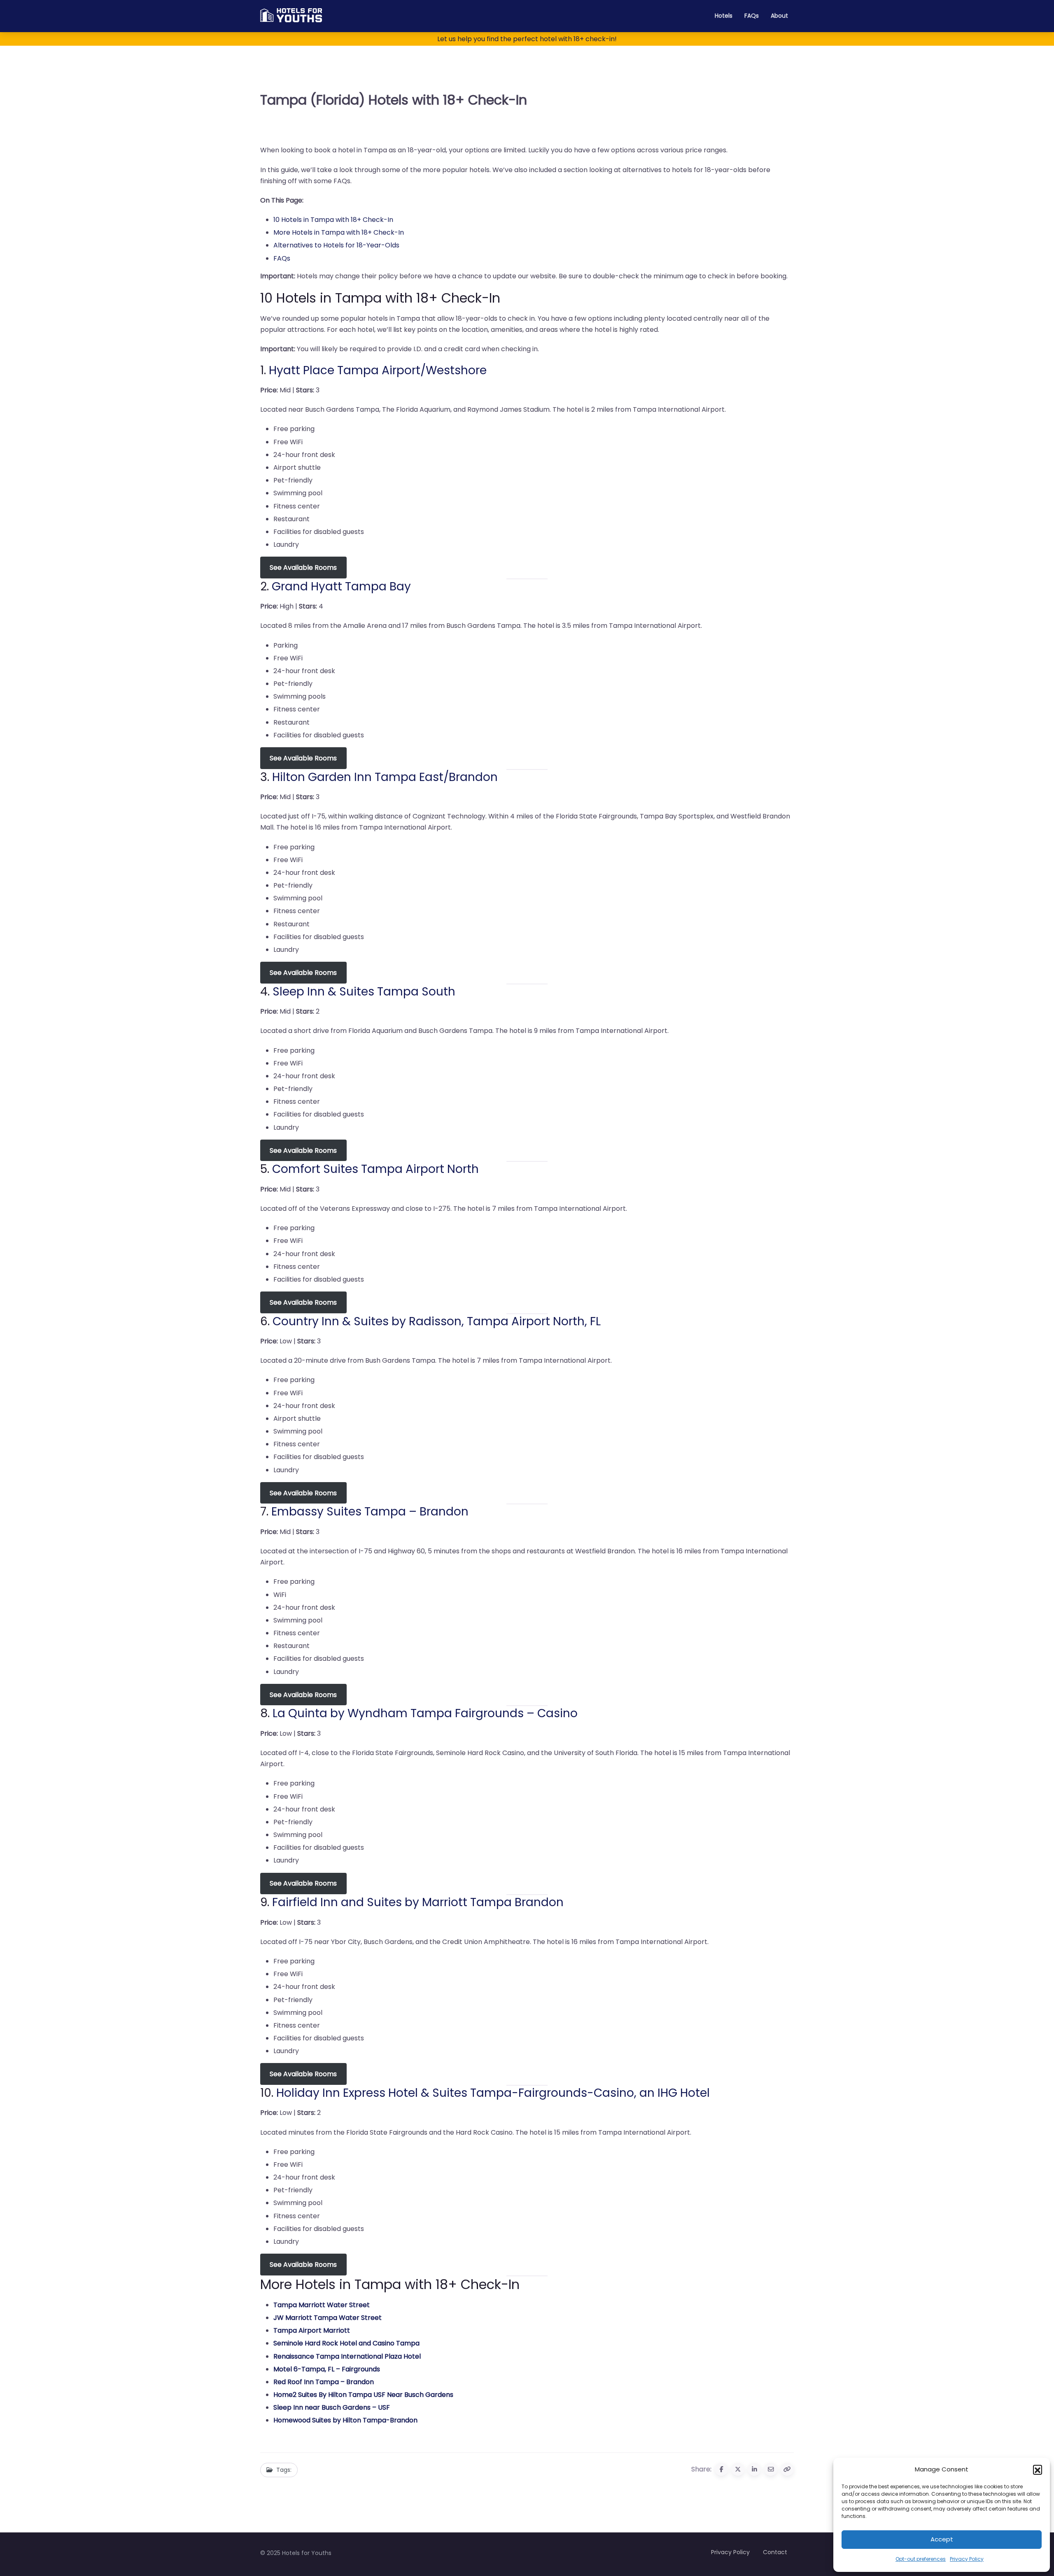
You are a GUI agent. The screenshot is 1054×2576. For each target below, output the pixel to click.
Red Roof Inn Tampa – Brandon (324, 2382)
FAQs (752, 16)
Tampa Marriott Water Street (322, 2305)
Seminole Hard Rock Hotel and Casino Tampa (346, 2343)
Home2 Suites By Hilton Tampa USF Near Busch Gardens (363, 2395)
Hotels (724, 16)
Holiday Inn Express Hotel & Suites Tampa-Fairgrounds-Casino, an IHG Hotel (493, 2093)
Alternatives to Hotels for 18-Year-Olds (336, 245)
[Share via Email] (771, 2469)
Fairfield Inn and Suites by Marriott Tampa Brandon (418, 1902)
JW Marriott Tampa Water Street (328, 2318)
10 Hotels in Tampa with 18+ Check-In (333, 220)
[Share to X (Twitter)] (738, 2469)
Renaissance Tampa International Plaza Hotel (347, 2356)
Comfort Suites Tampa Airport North (375, 1169)
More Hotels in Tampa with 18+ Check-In (339, 232)
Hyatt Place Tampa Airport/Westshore (378, 370)
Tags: (284, 2470)
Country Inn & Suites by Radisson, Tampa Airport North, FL (437, 1321)
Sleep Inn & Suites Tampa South (364, 992)
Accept (942, 2539)
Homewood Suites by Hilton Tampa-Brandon (345, 2420)
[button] (1038, 2469)
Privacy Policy (967, 2559)
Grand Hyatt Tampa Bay (341, 586)
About (779, 16)
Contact (775, 2552)
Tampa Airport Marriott (312, 2330)
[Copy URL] (787, 2469)
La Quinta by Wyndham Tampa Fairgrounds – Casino (425, 1713)
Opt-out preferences (921, 2559)
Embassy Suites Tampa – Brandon (370, 1512)
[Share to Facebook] (721, 2469)
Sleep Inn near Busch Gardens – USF (332, 2407)
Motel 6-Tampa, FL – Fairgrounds (327, 2369)
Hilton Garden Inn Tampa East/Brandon (385, 777)
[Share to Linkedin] (754, 2469)
